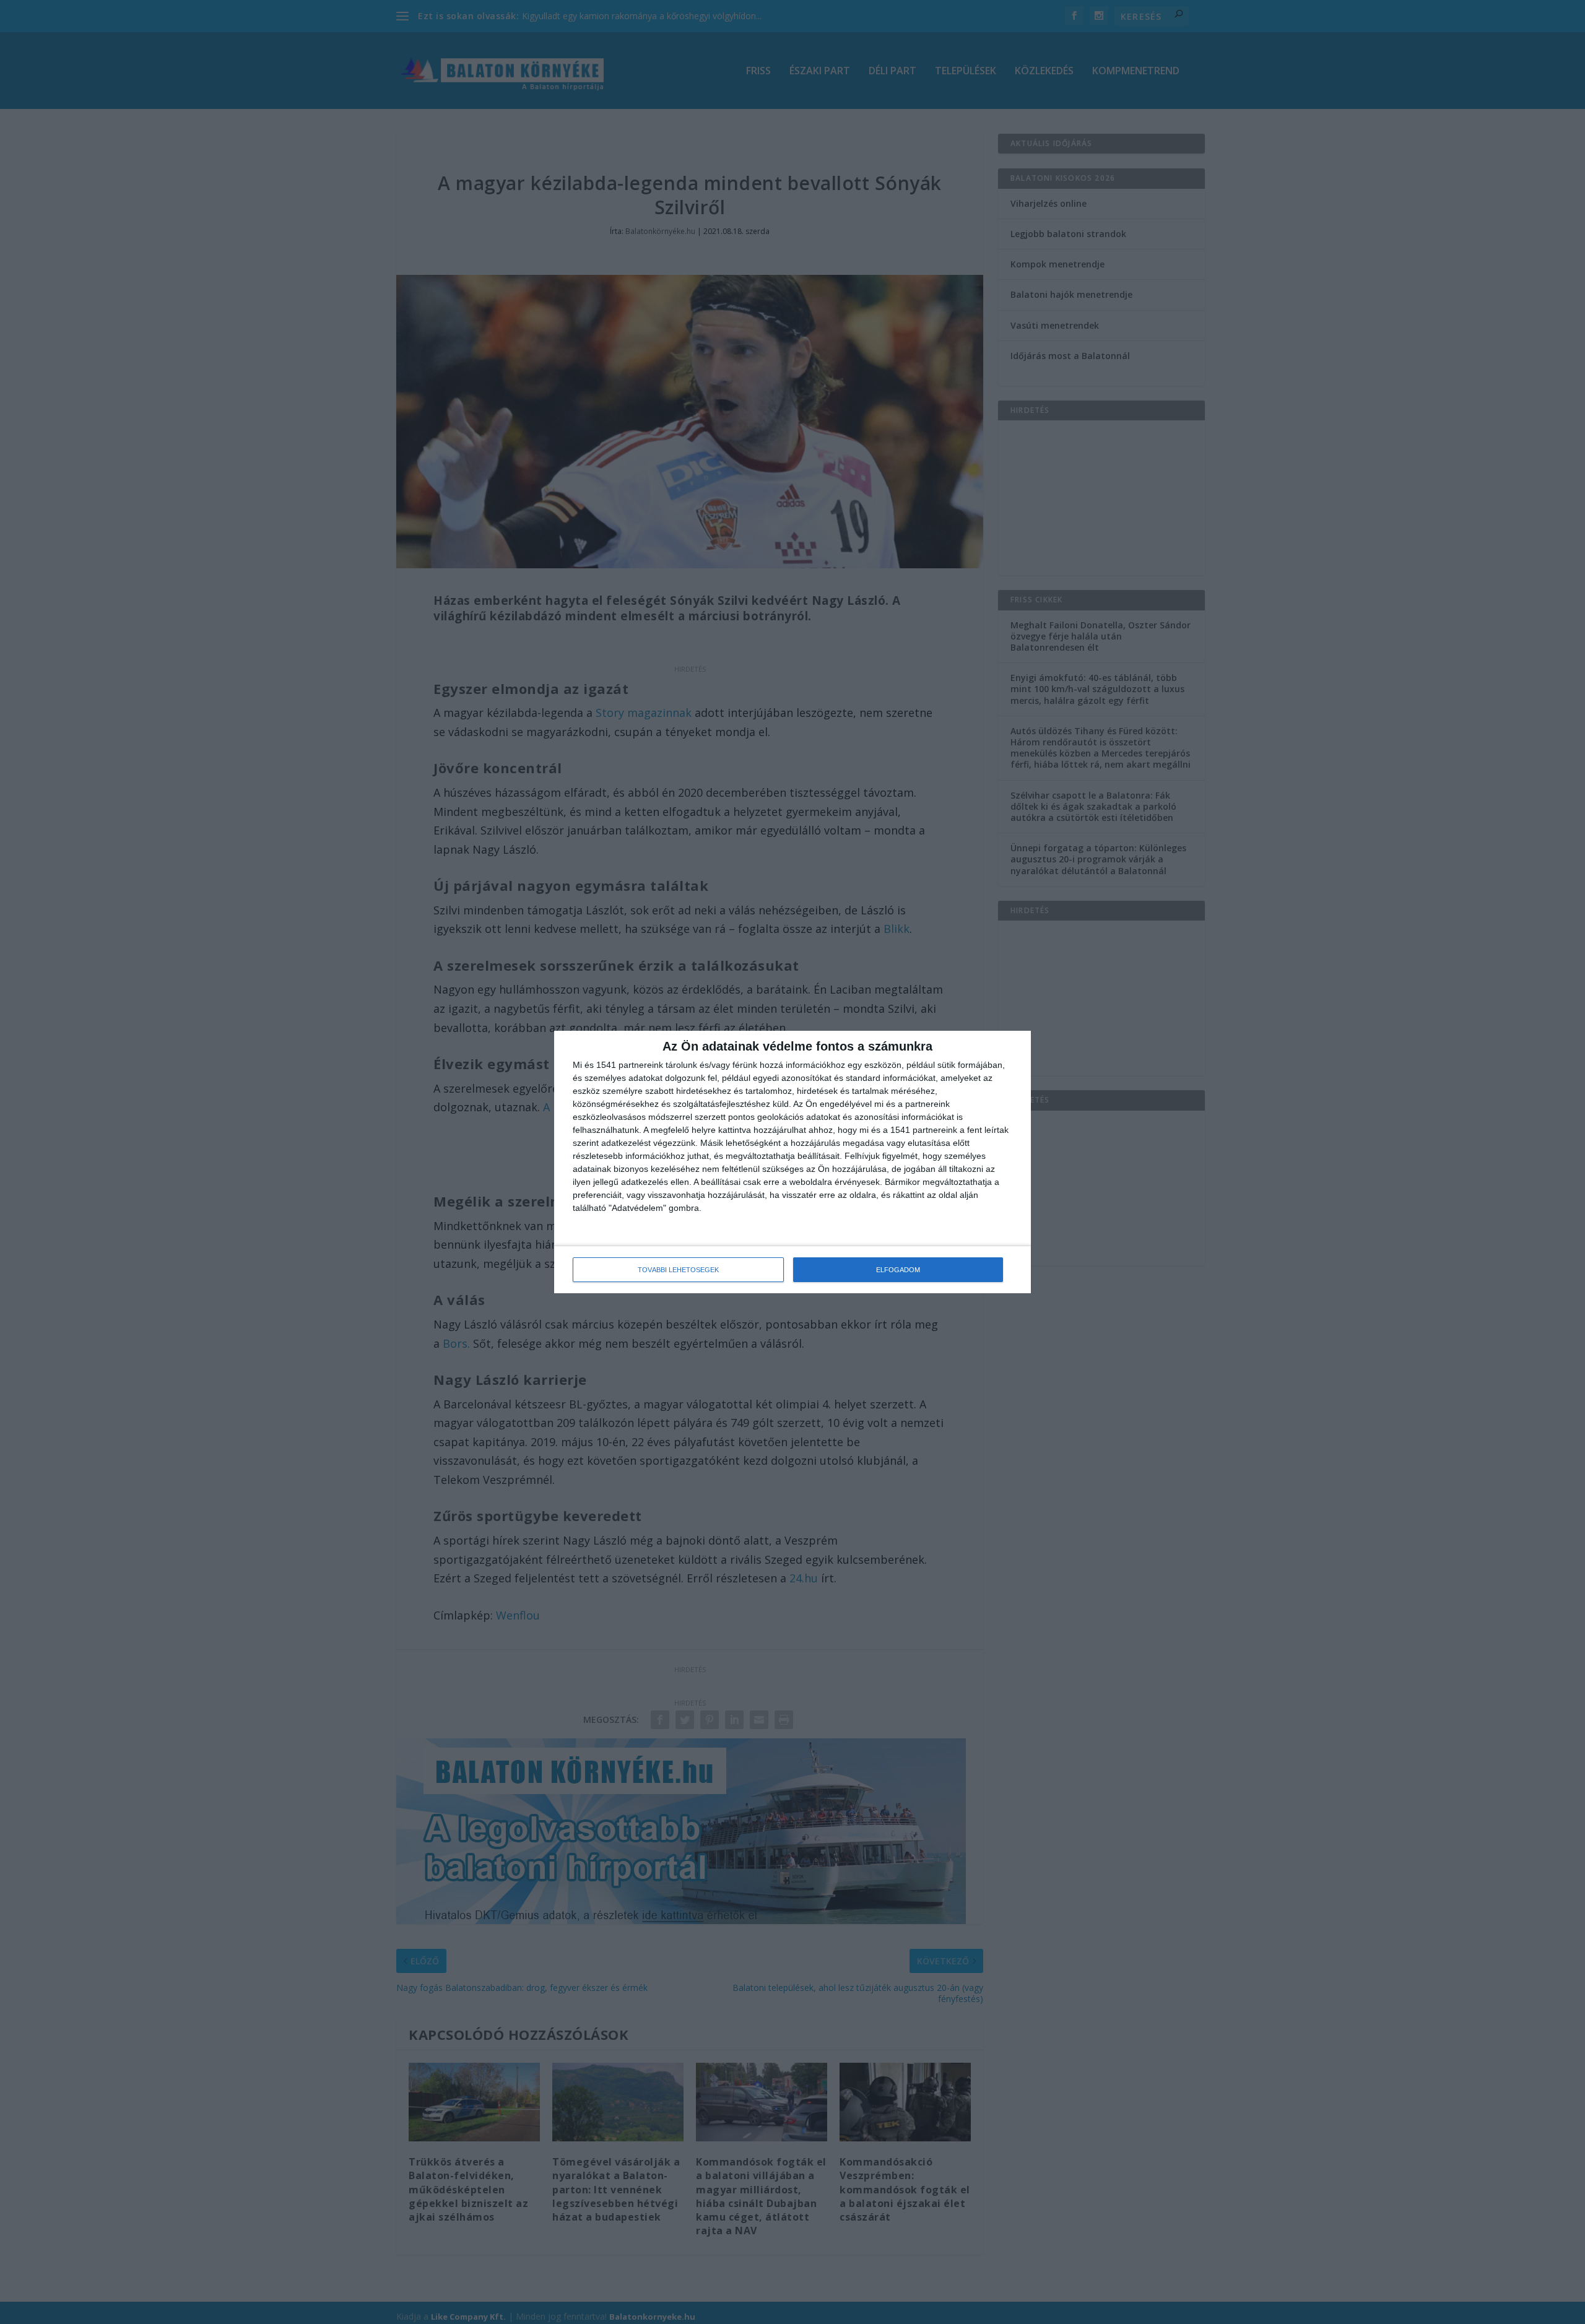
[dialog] (792, 1162)
